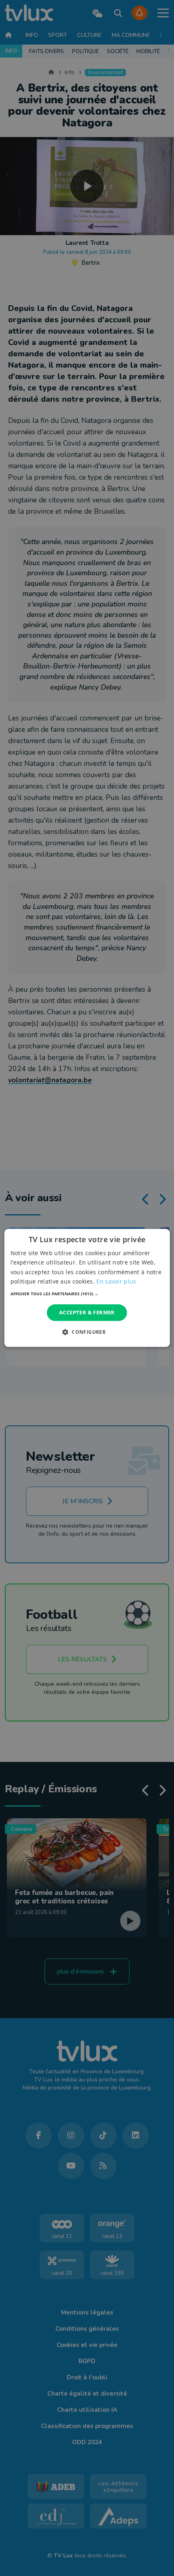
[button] (87, 1294)
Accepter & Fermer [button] (87, 1312)
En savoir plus (116, 1281)
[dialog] (87, 1288)
